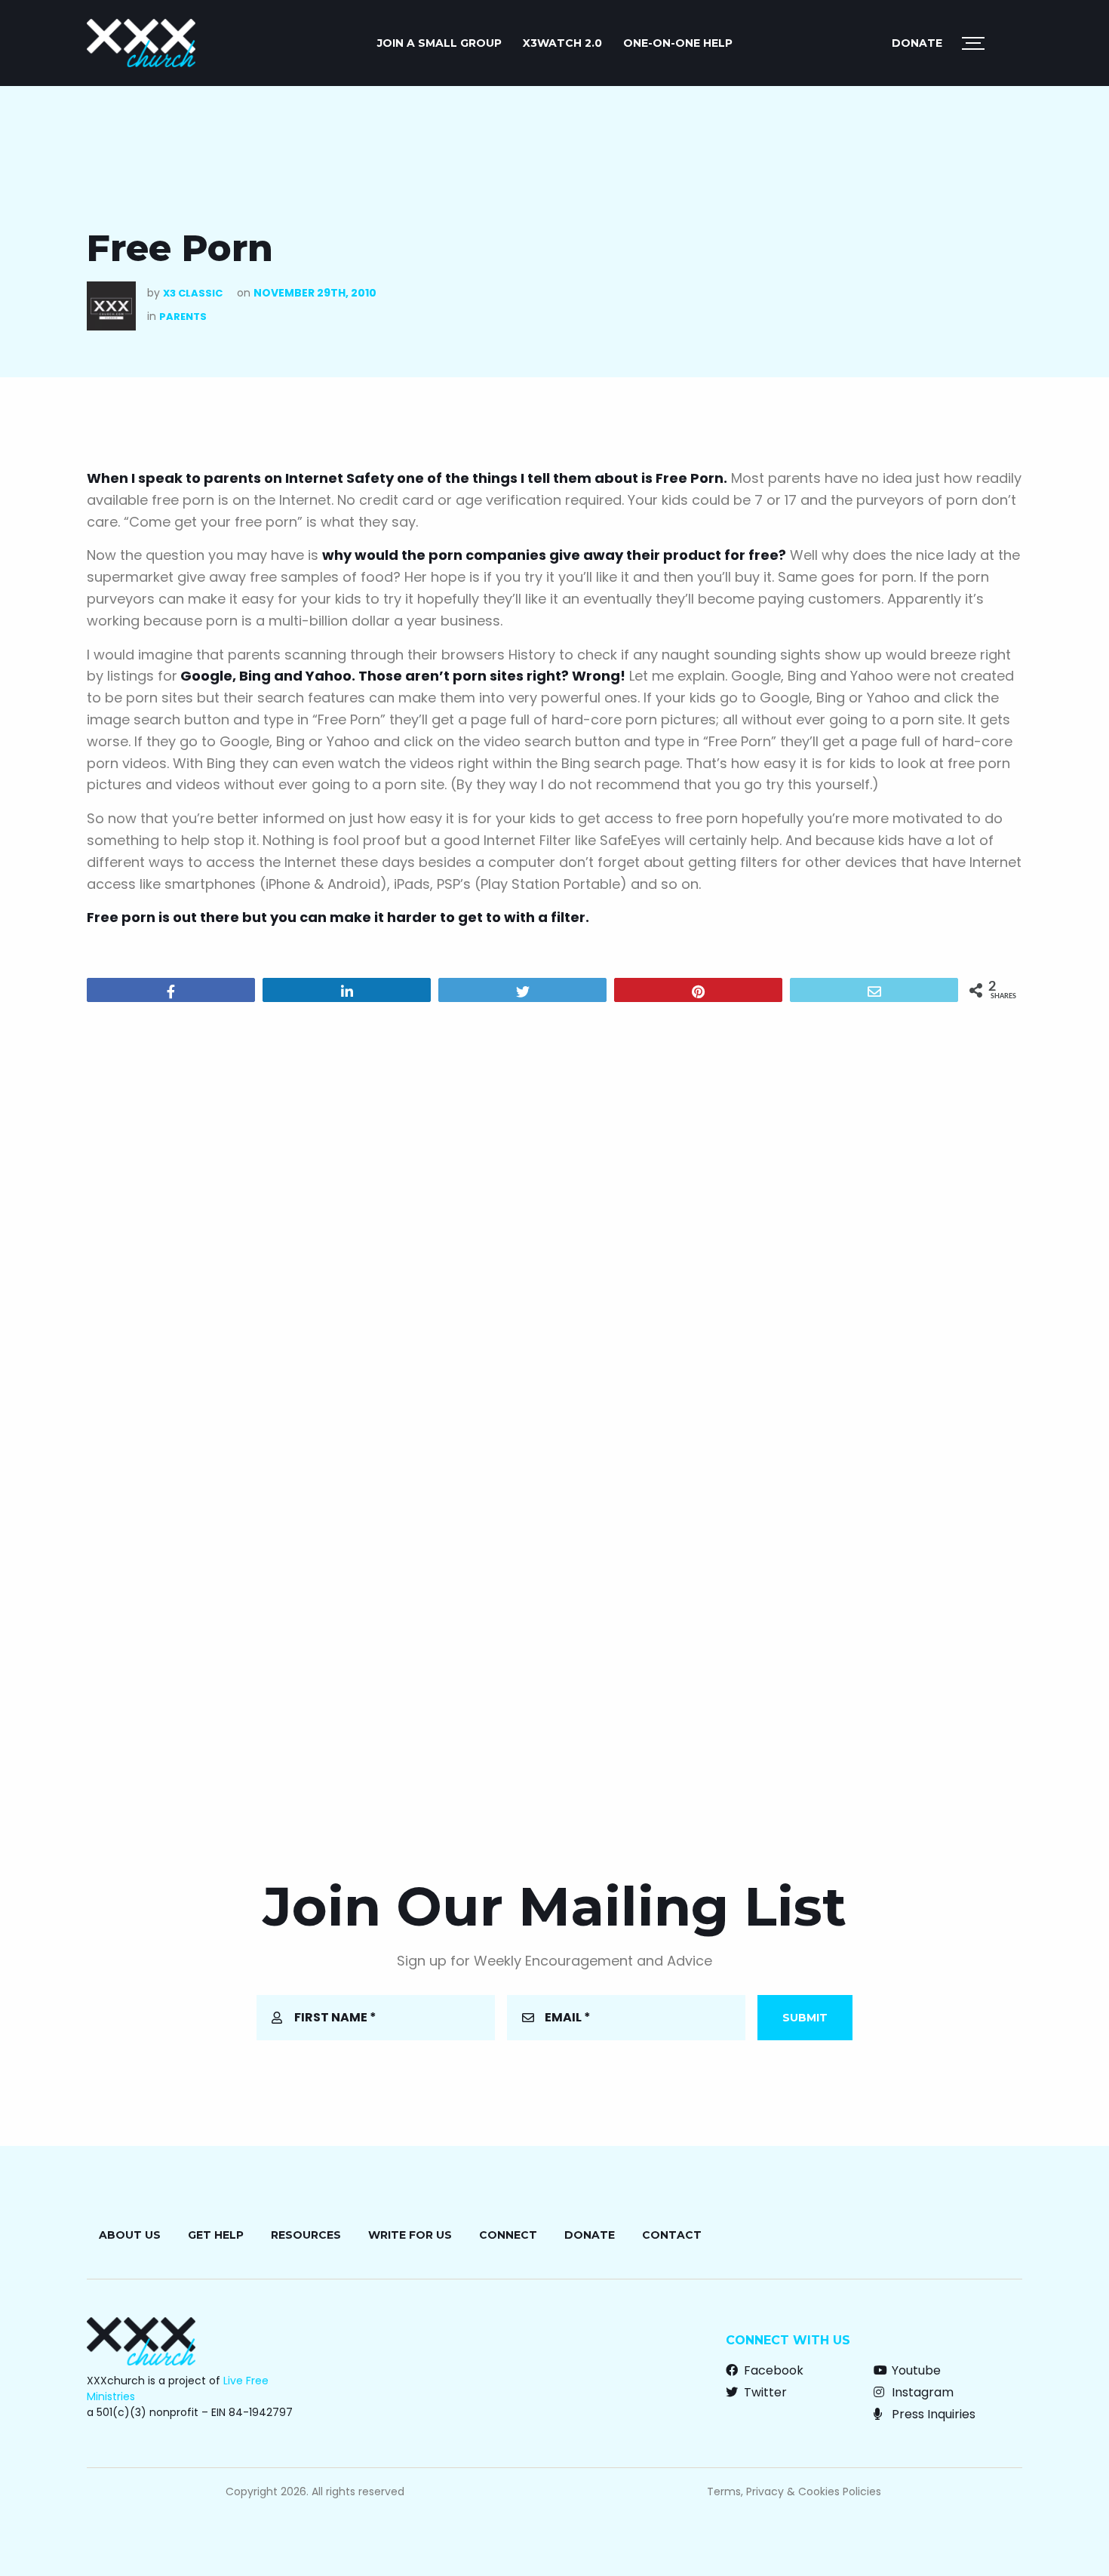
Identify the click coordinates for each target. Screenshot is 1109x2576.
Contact (672, 2235)
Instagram (921, 2392)
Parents (183, 317)
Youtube (915, 2370)
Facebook (772, 2370)
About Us (130, 2235)
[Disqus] (554, 1207)
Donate (917, 43)
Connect (508, 2235)
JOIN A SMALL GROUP (439, 43)
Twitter (764, 2392)
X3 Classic (193, 293)
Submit (805, 2018)
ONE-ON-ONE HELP (678, 43)
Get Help (216, 2235)
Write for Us (410, 2235)
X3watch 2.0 (562, 43)
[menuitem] (439, 43)
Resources (306, 2235)
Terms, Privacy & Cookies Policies (794, 2491)
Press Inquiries (932, 2414)
